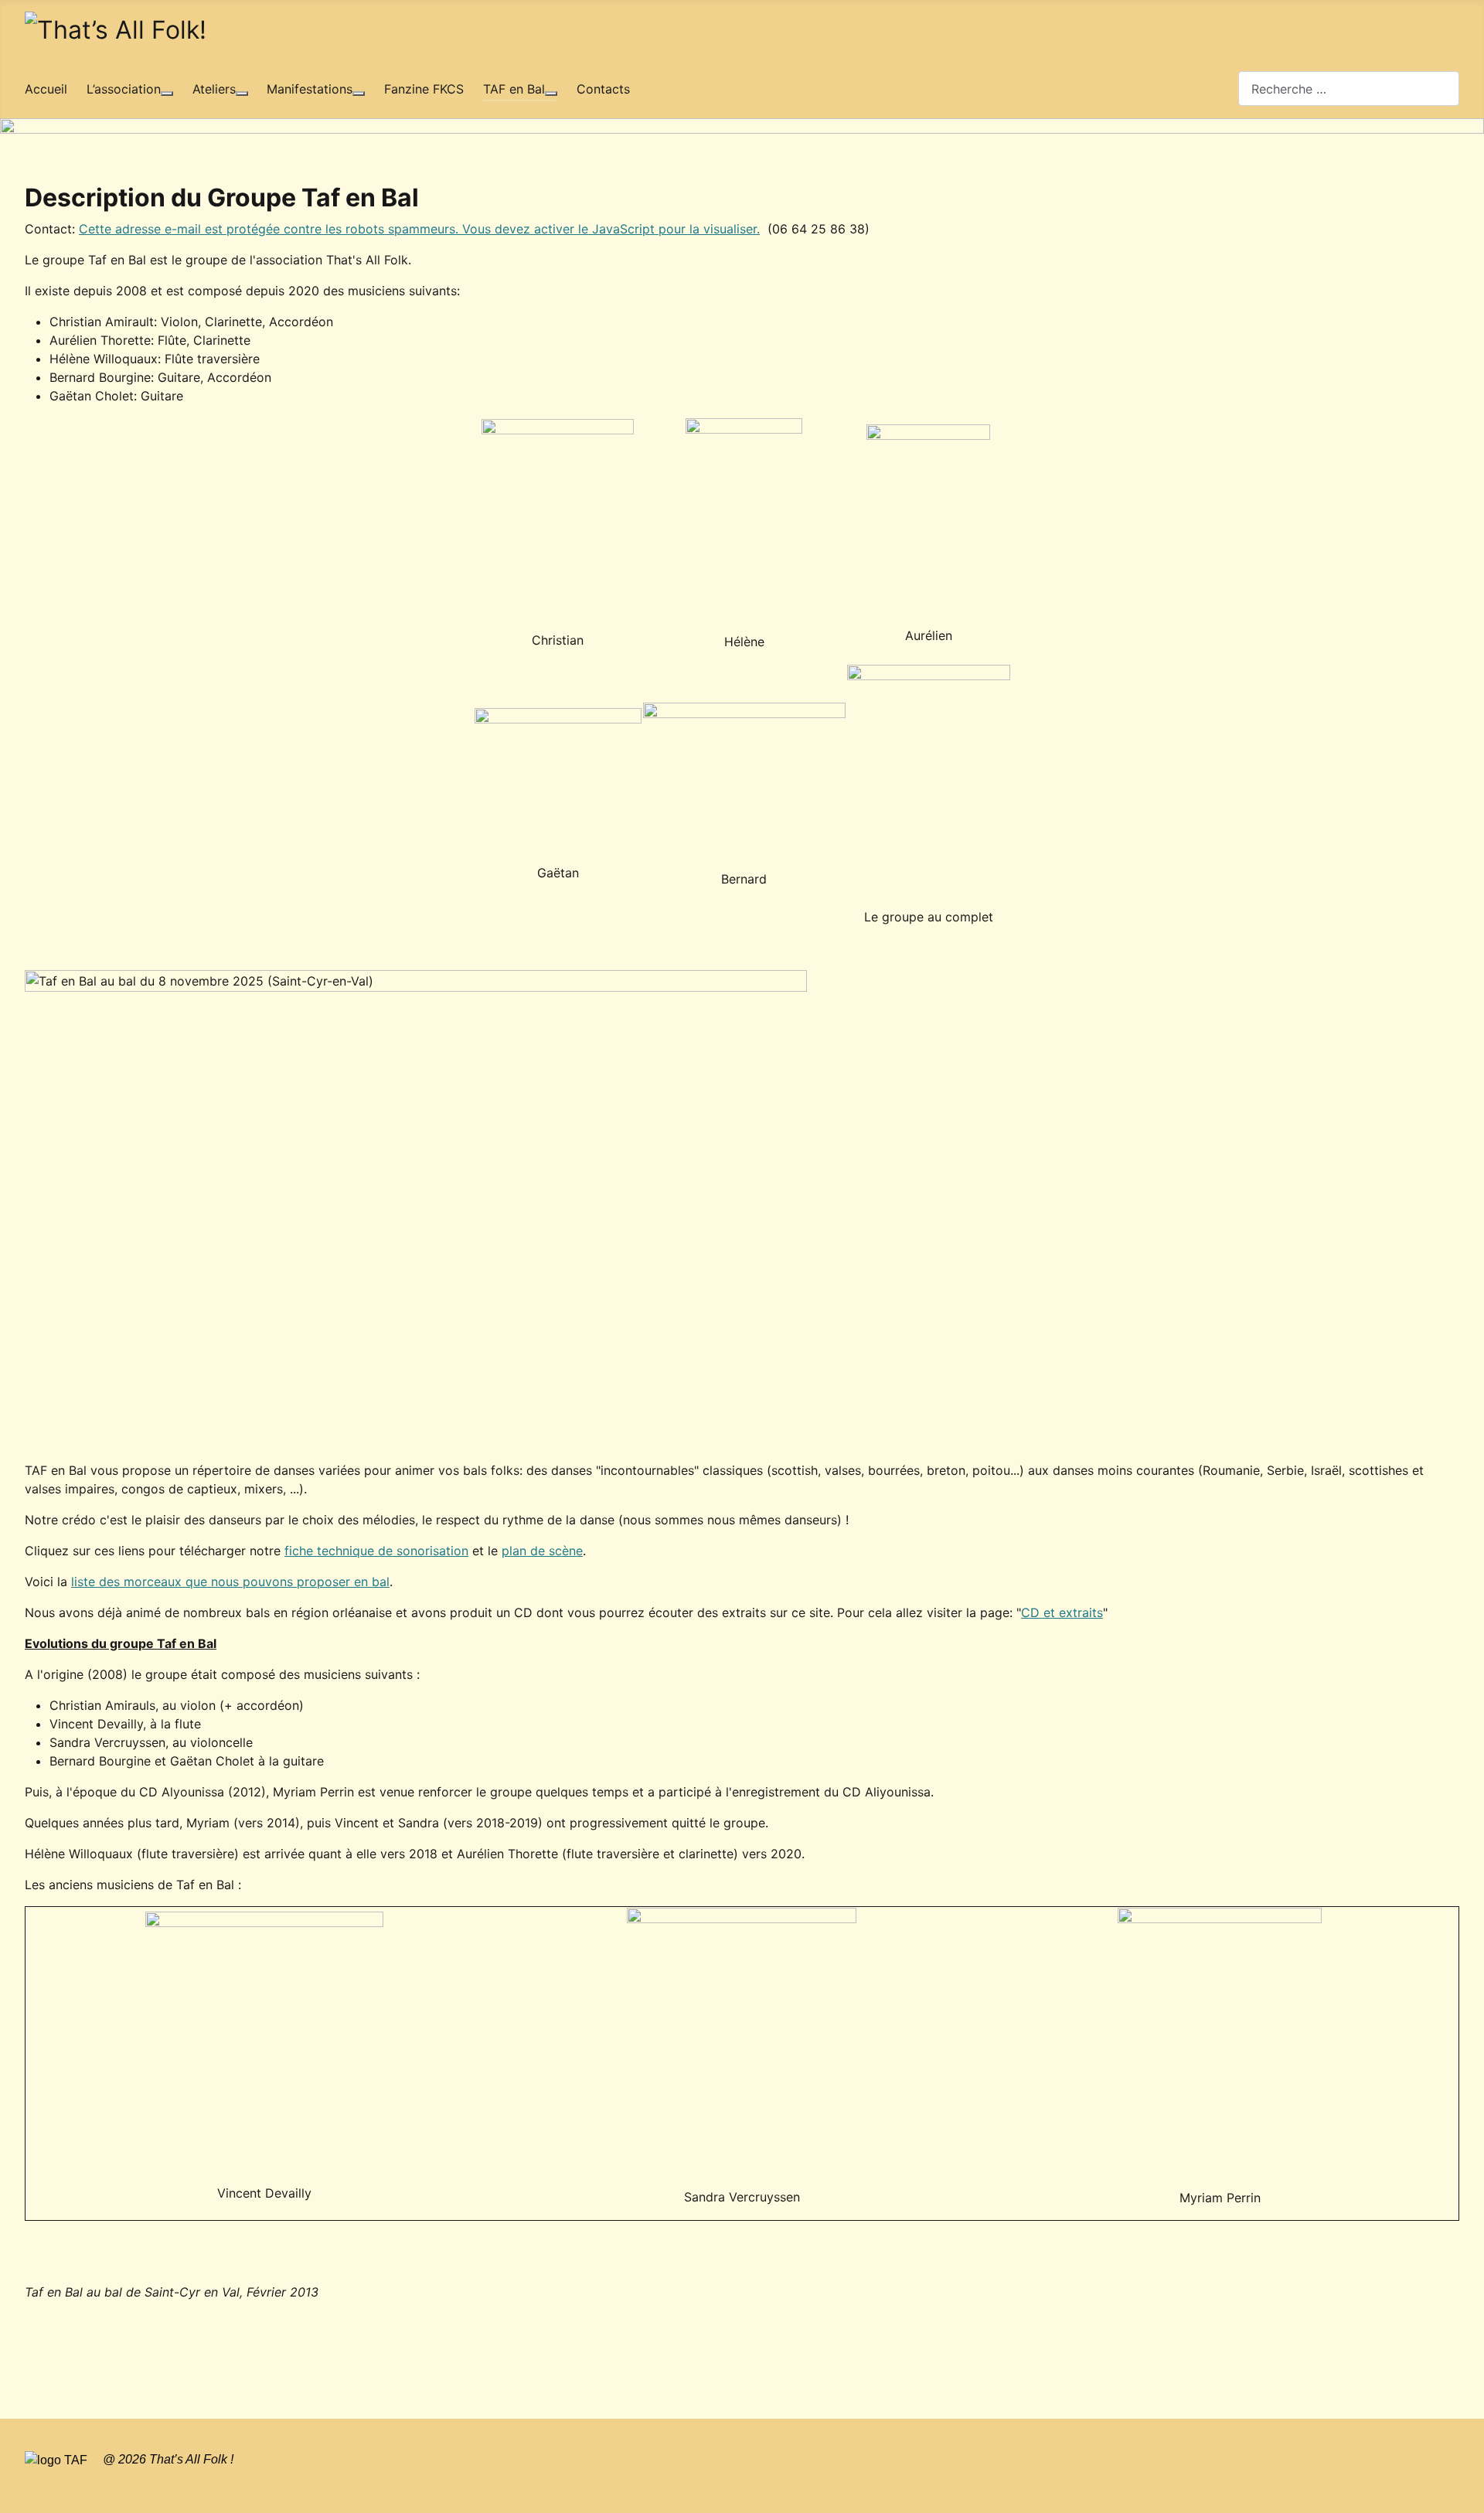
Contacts (603, 89)
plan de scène (542, 1551)
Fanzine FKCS (424, 89)
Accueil (46, 89)
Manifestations (310, 89)
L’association (124, 89)
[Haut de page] (1465, 2494)
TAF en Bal (514, 89)
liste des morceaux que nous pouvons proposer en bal (230, 1582)
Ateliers (214, 89)
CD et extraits (1062, 1612)
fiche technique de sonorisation (376, 1551)
